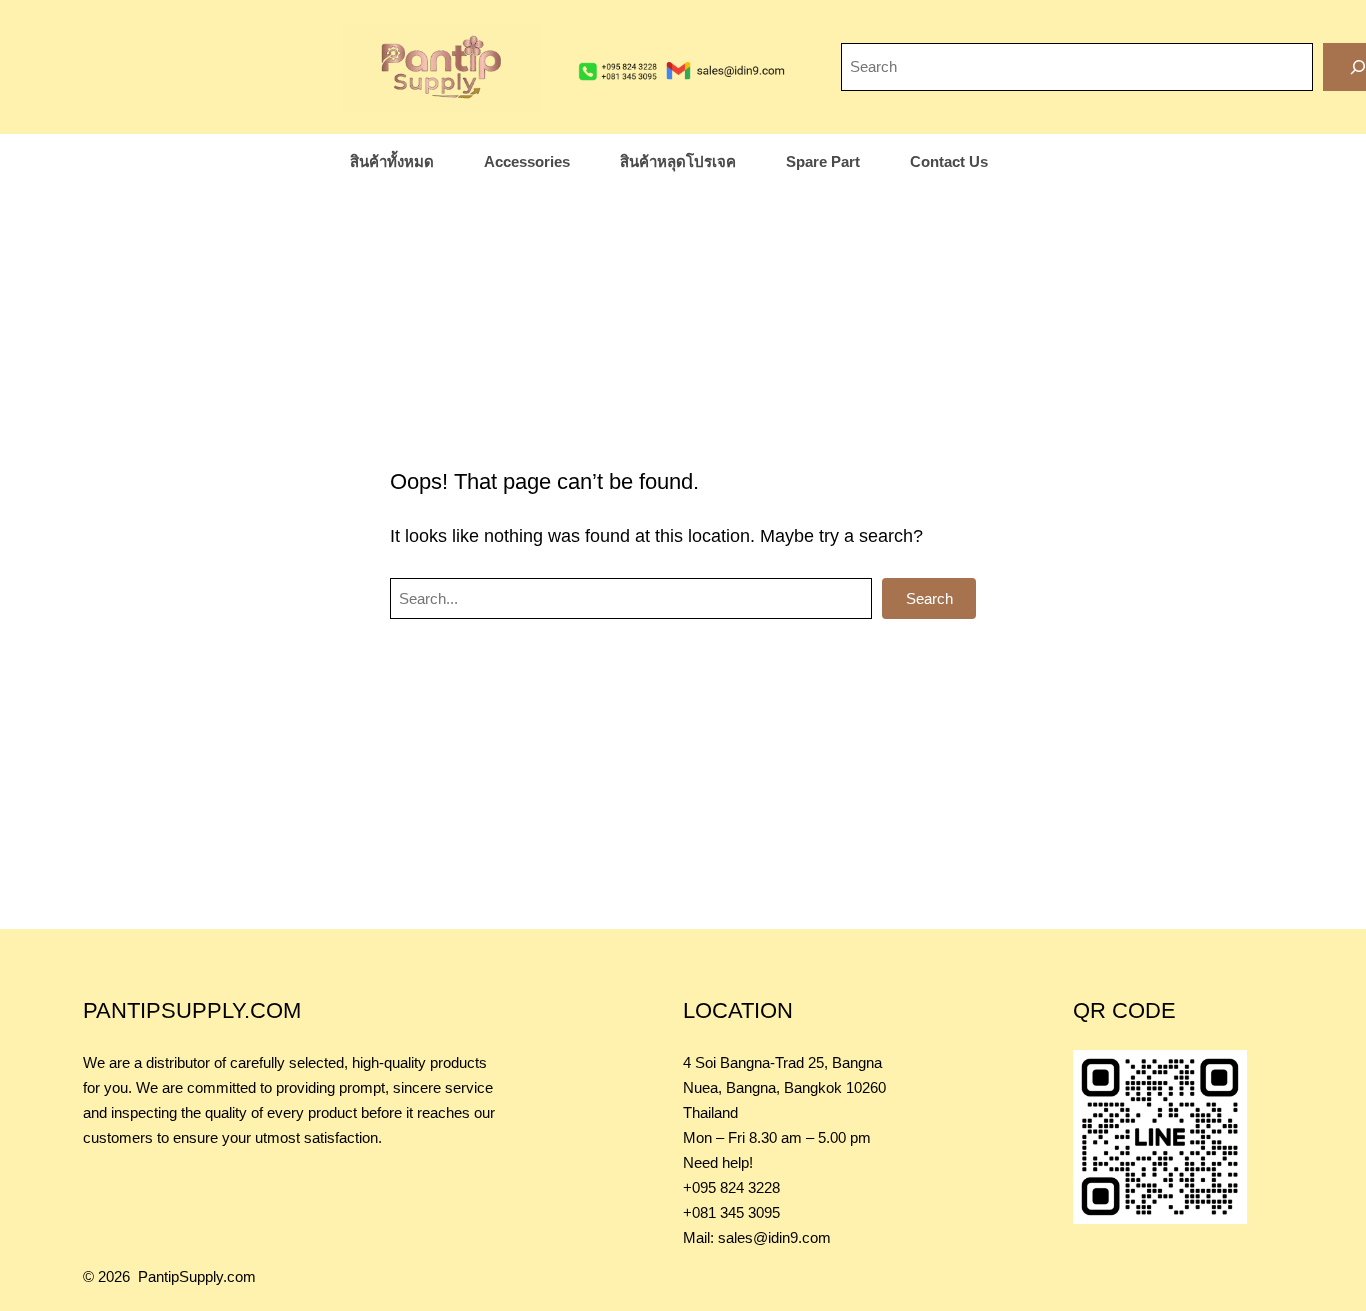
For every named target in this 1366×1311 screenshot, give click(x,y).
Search (929, 598)
